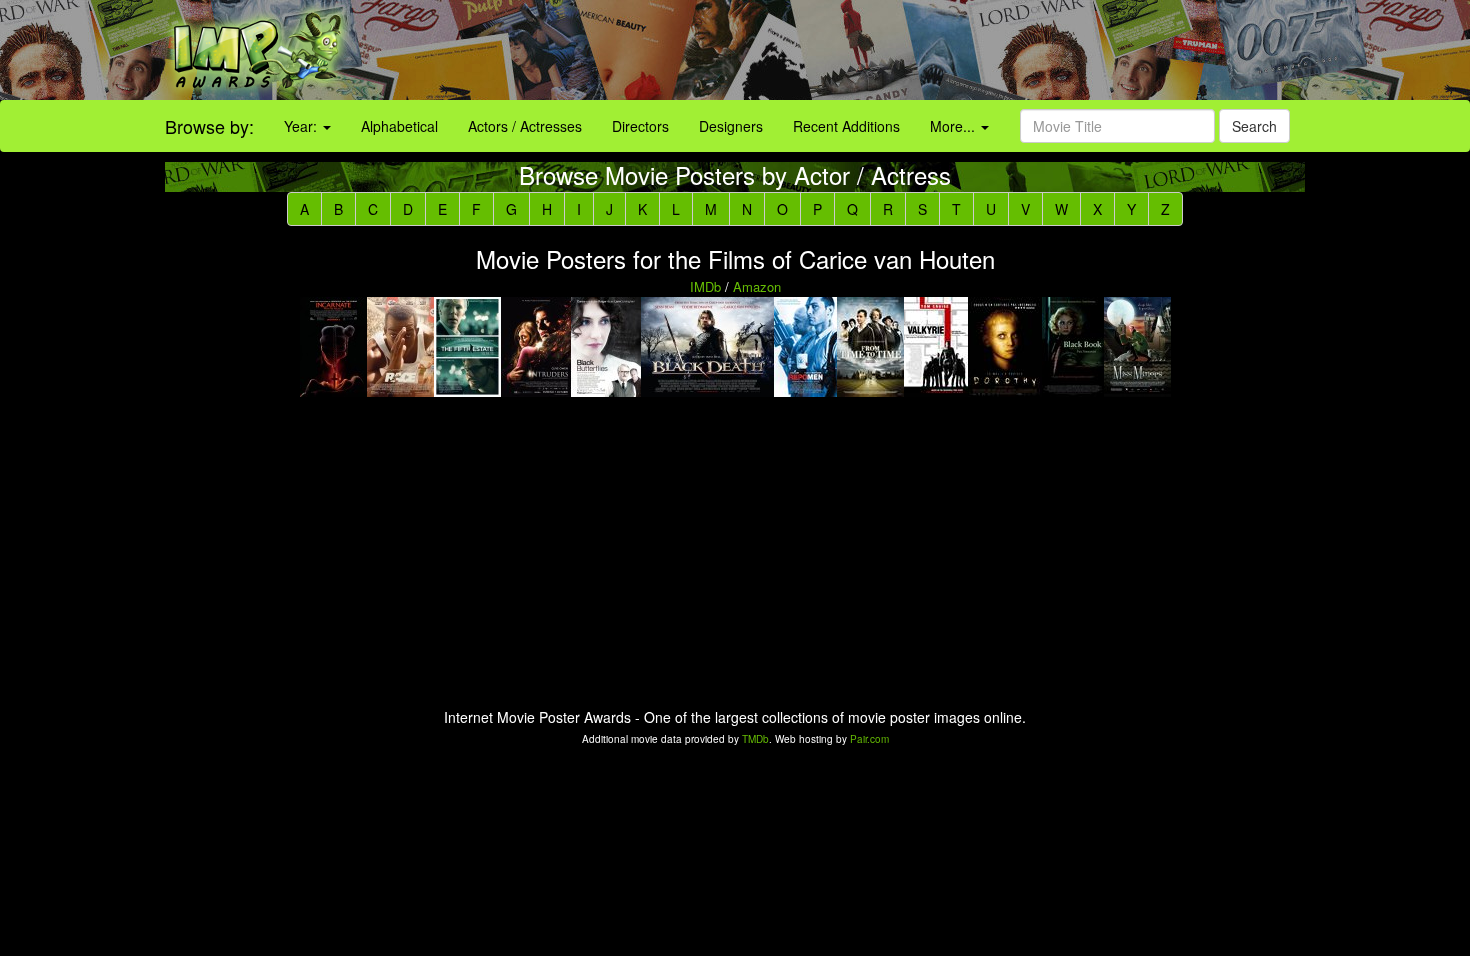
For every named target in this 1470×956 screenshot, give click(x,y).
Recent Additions (846, 126)
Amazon (757, 286)
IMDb (705, 286)
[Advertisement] (919, 50)
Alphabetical (399, 126)
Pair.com (869, 739)
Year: (302, 126)
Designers (731, 126)
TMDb (755, 739)
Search (1254, 126)
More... (954, 126)
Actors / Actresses (525, 126)
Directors (640, 126)
